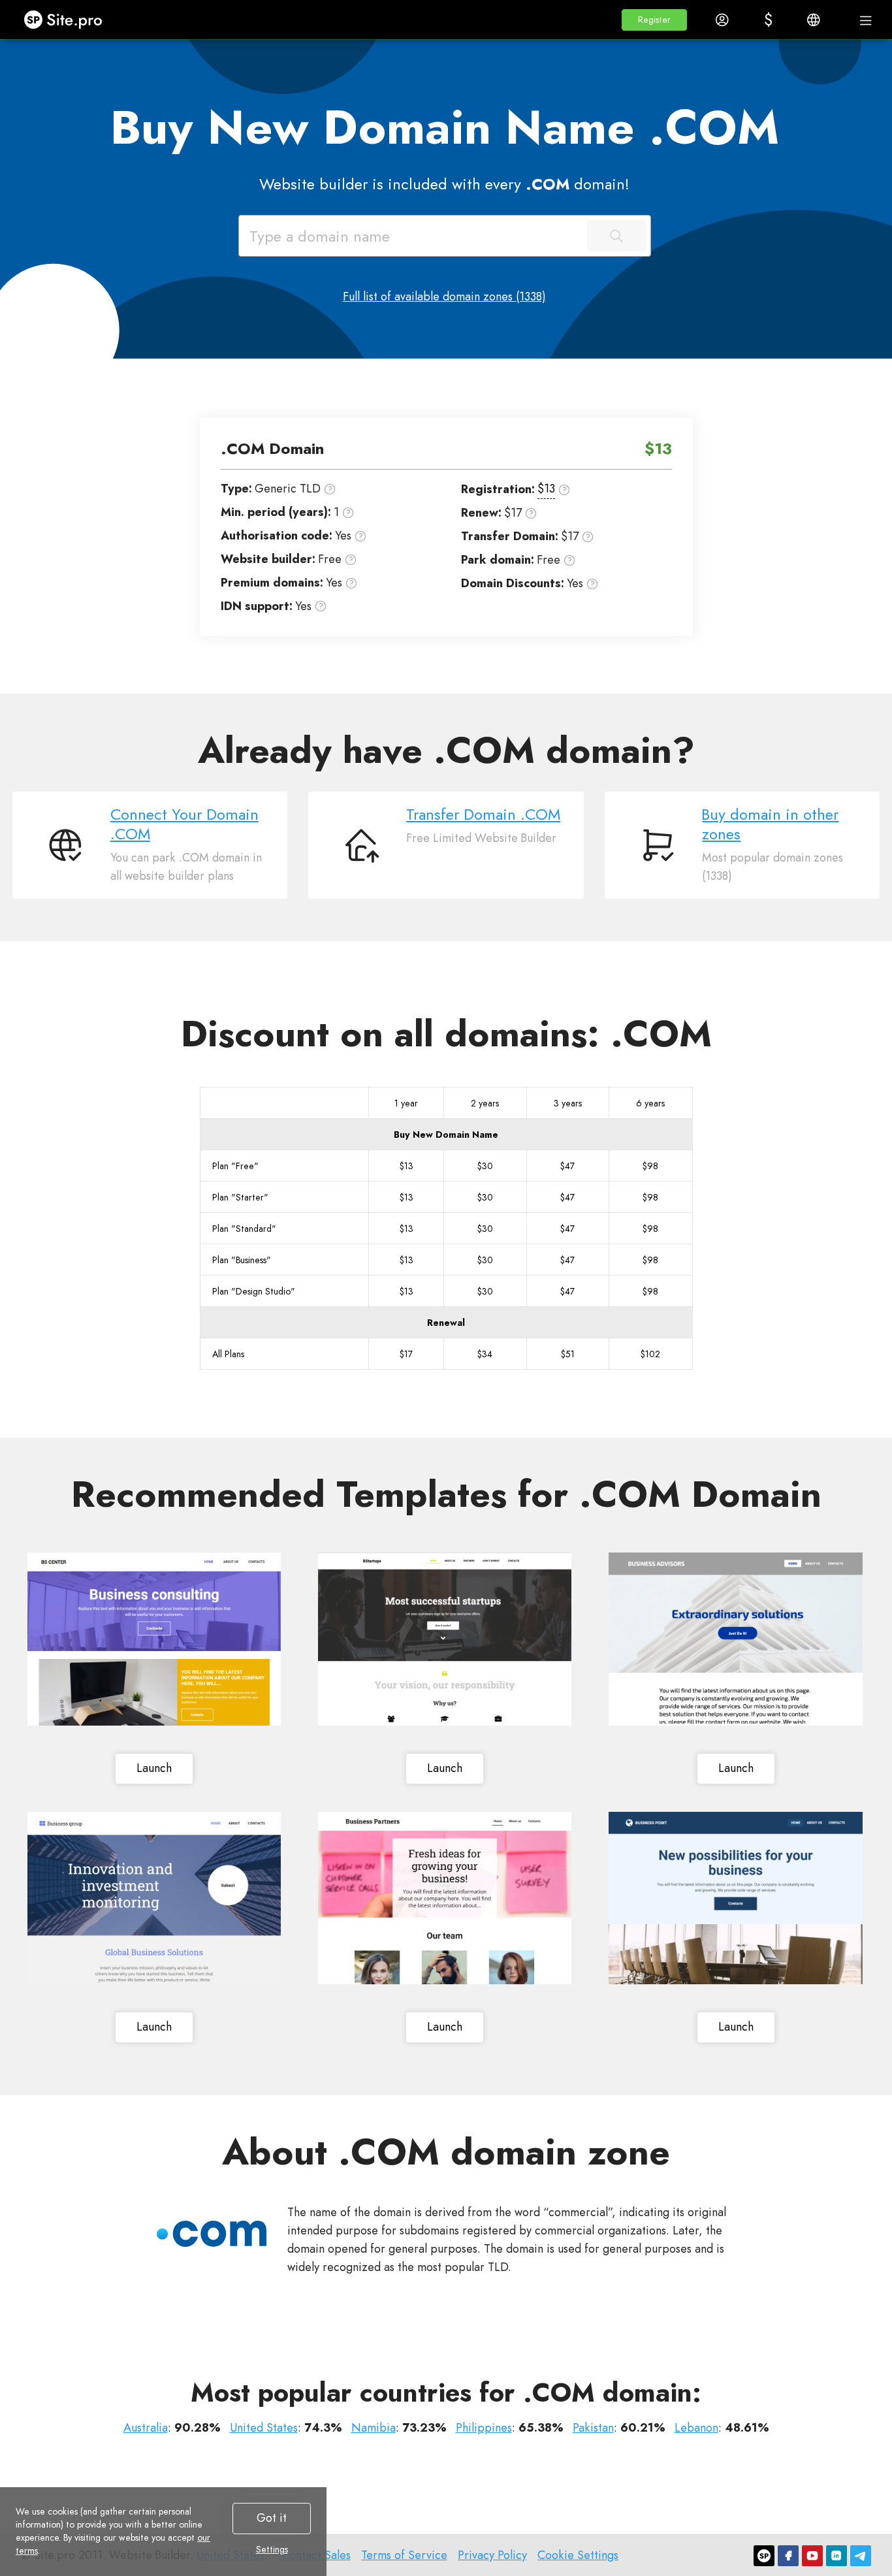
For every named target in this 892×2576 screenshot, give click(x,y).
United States (264, 2428)
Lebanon (696, 2428)
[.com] (212, 2234)
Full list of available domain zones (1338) (444, 297)
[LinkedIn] (836, 2556)
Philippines (484, 2428)
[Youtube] (812, 2556)
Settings (272, 2549)
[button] (654, 20)
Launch (154, 1768)
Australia (146, 2428)
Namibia (374, 2428)
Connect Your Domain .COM (184, 824)
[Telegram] (861, 2556)
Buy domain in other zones (770, 824)
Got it (272, 2518)
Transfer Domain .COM (483, 814)
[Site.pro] (764, 2556)
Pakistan (593, 2428)
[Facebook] (788, 2556)
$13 (546, 489)
